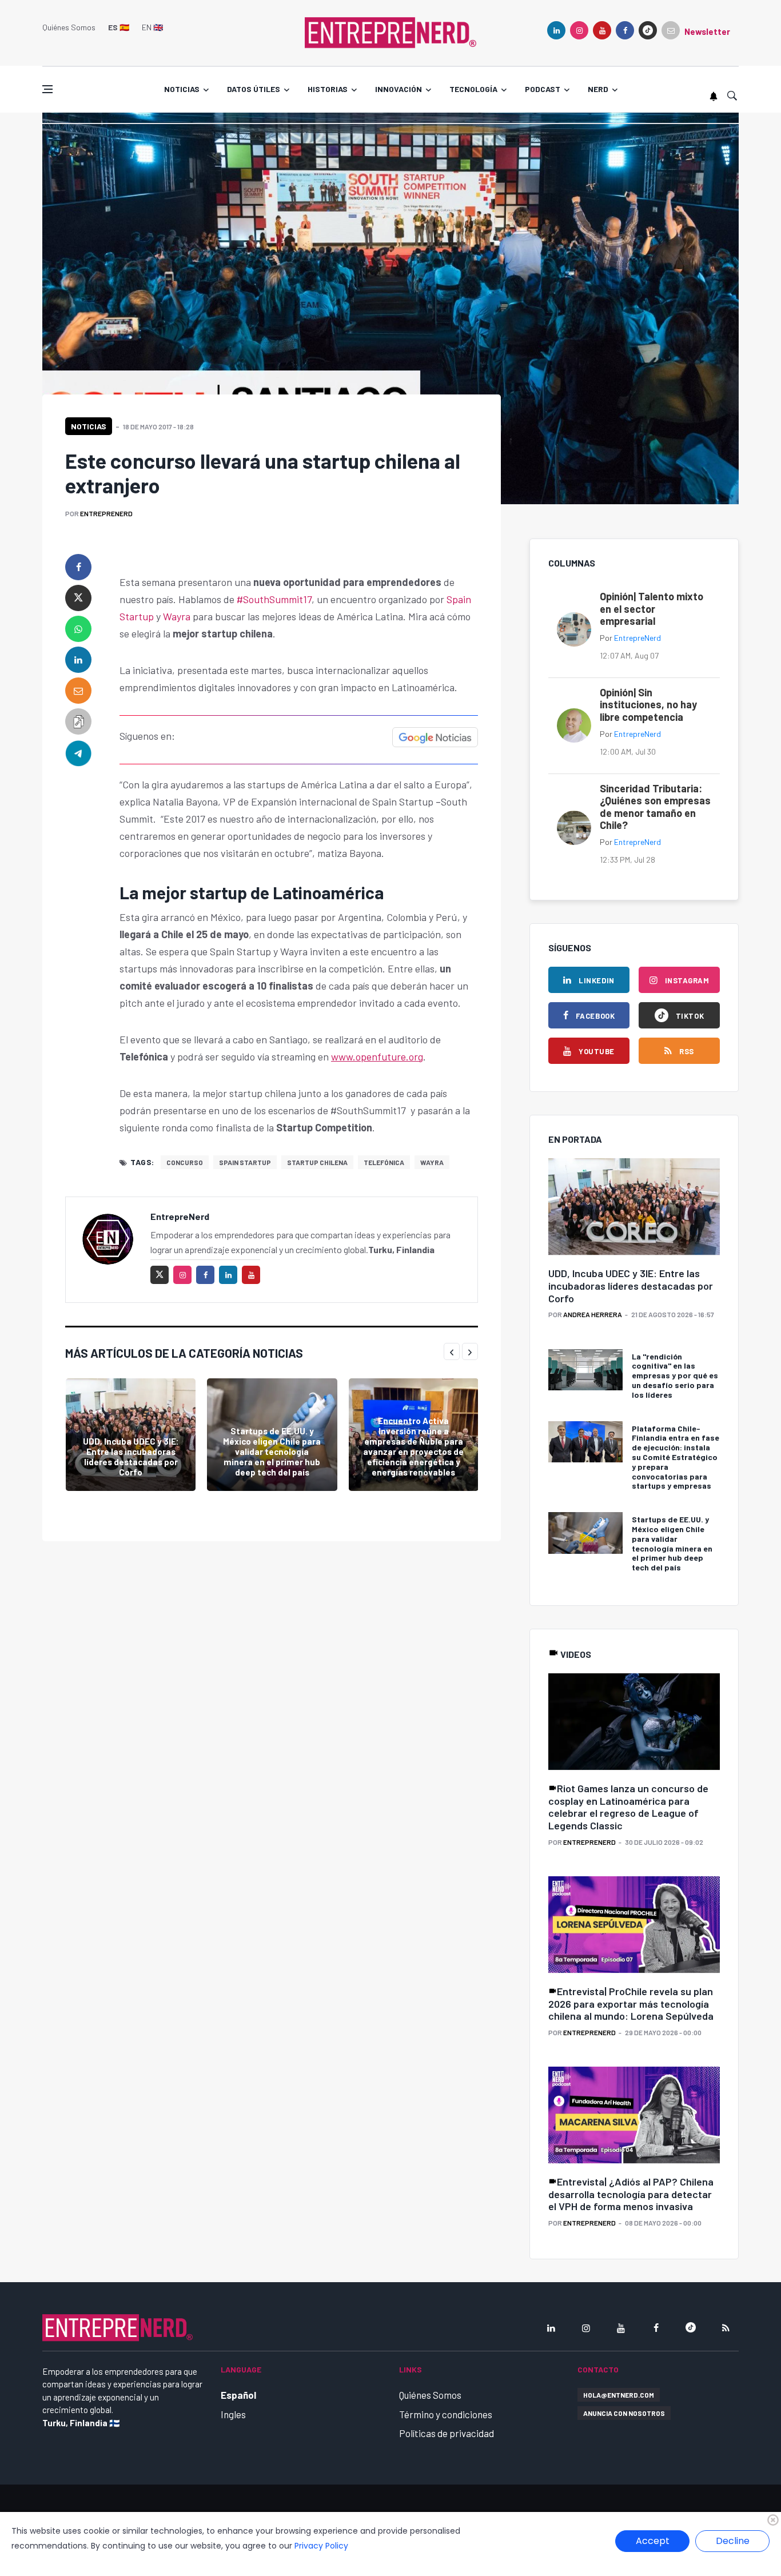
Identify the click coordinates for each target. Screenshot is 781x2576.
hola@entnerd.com (619, 2395)
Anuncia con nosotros (624, 2413)
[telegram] (78, 752)
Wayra (177, 616)
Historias (328, 89)
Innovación (399, 89)
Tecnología (473, 89)
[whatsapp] (78, 629)
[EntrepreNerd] (390, 31)
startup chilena (317, 1162)
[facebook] (625, 30)
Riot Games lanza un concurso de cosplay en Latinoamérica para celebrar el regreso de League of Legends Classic (628, 1807)
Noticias (182, 89)
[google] (648, 30)
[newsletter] (671, 30)
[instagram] (579, 30)
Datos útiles (254, 89)
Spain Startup (245, 1162)
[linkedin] (556, 30)
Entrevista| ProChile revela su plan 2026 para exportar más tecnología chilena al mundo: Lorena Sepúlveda (631, 2003)
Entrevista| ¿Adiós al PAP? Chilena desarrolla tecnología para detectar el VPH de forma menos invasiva (631, 2194)
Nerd (598, 89)
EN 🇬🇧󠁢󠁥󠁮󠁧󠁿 (152, 27)
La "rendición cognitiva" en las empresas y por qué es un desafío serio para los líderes (675, 1375)
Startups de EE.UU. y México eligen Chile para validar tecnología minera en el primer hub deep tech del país (272, 1452)
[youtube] (602, 30)
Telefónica (384, 1162)
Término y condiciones (446, 2414)
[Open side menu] (47, 89)
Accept (653, 2541)
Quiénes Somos (69, 27)
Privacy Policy (321, 2546)
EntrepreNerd (106, 513)
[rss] (726, 2328)
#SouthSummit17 (274, 599)
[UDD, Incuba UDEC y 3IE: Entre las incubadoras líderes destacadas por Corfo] (131, 1435)
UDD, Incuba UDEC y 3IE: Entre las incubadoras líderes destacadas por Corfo (131, 1457)
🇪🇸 (119, 27)
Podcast (543, 89)
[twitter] (78, 598)
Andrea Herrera (593, 1314)
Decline (733, 2541)
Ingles (233, 2414)
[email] (78, 691)
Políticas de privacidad (447, 2433)
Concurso (185, 1162)
